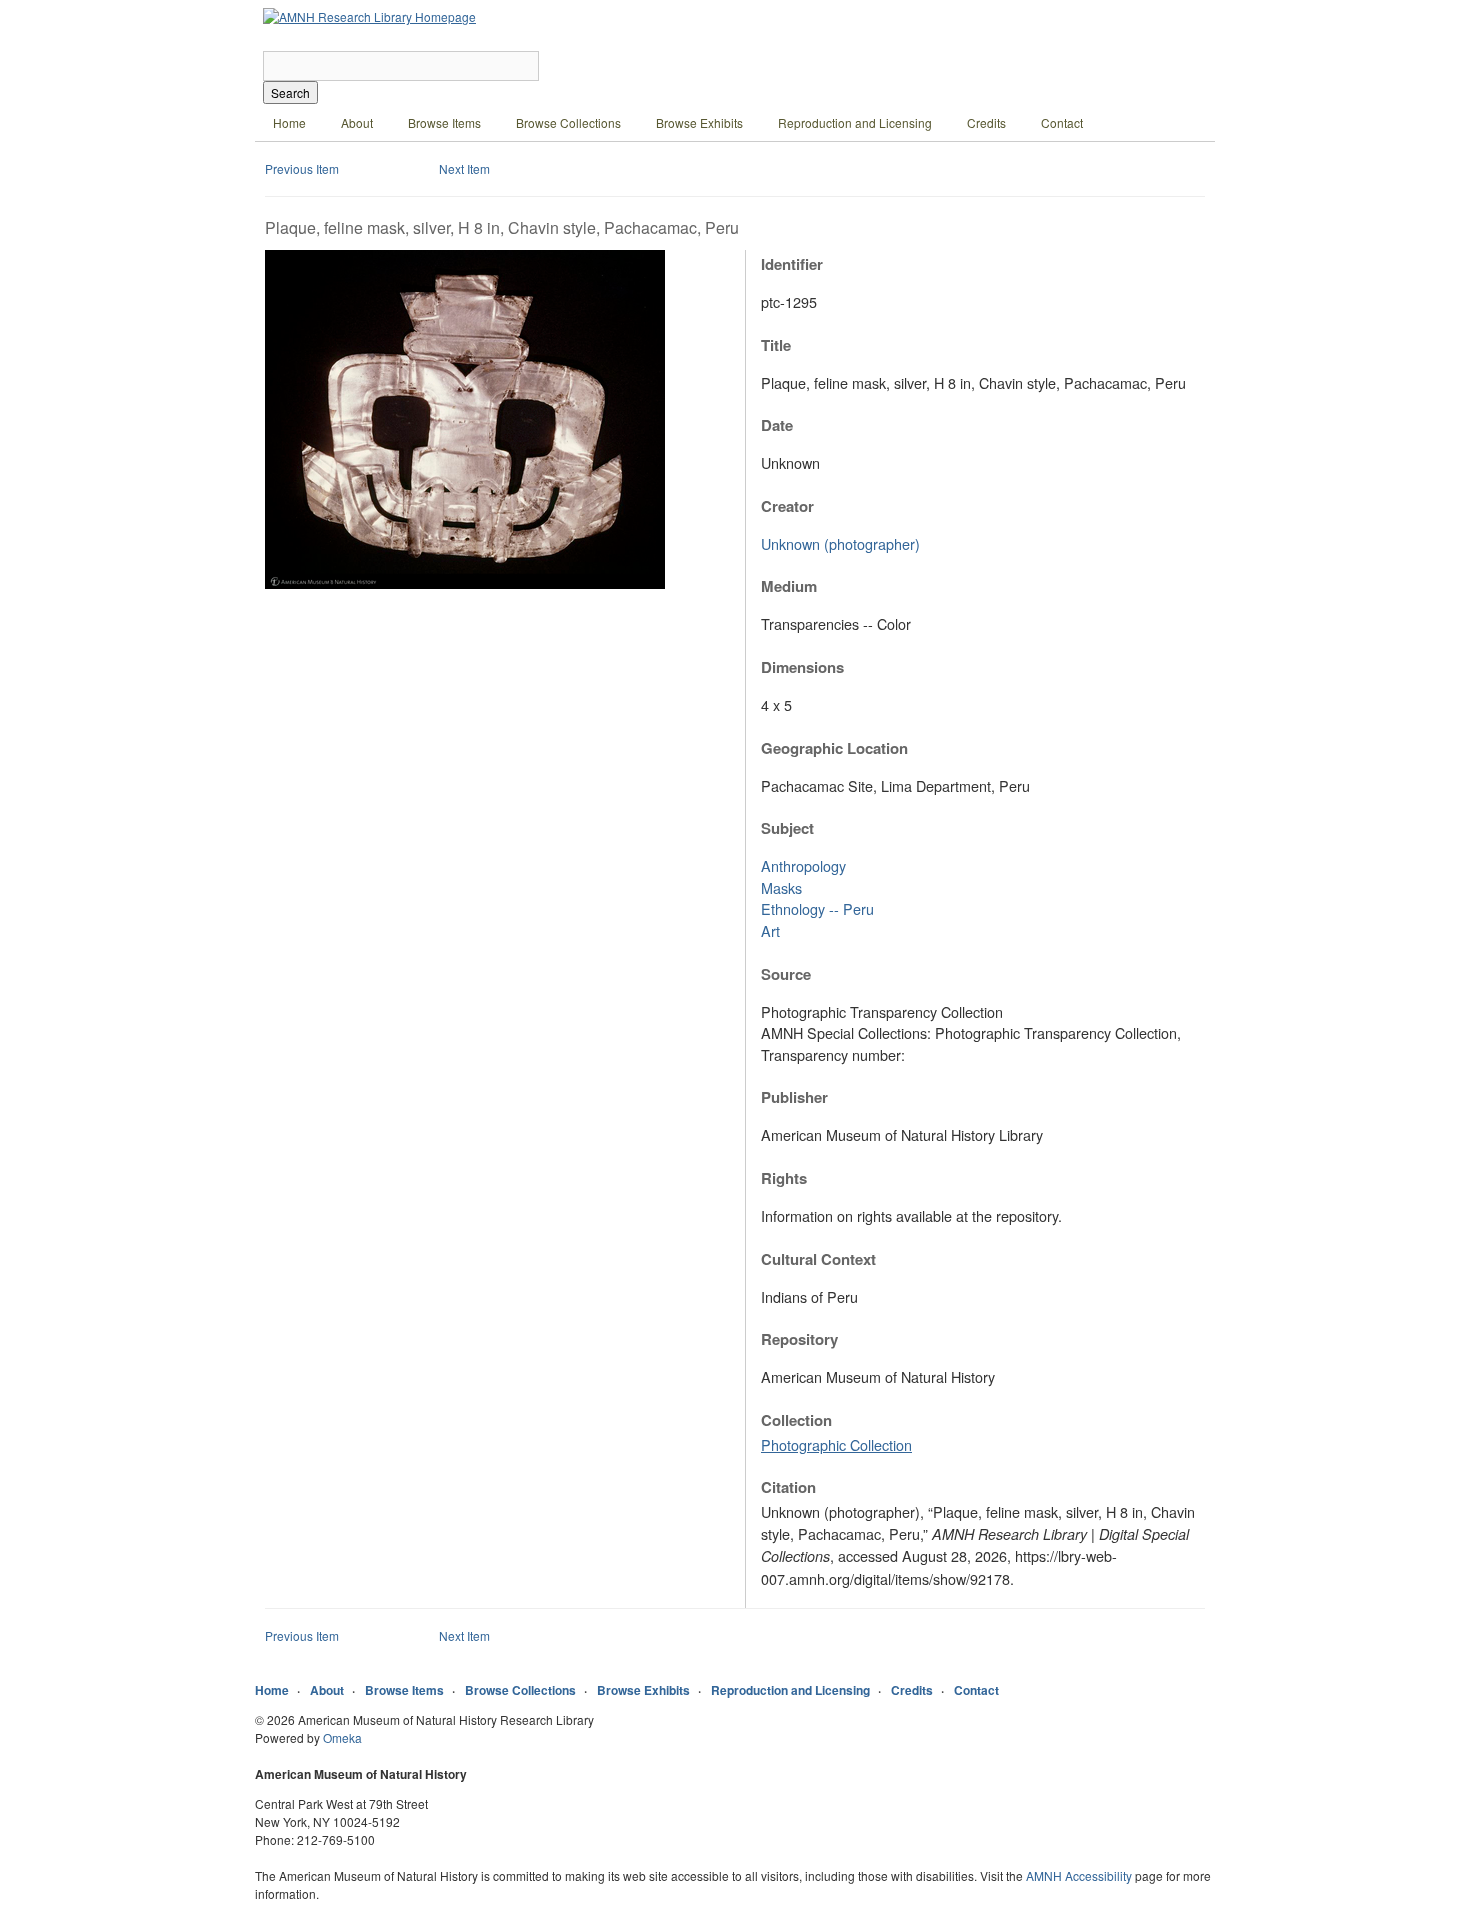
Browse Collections (568, 122)
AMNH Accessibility (1079, 1875)
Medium (789, 586)
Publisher (794, 1097)
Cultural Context (818, 1259)
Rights (784, 1178)
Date (777, 425)
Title (776, 345)
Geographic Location (834, 748)
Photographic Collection (836, 1444)
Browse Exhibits (699, 122)
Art (770, 930)
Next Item (464, 168)
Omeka (342, 1737)
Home (289, 122)
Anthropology (803, 865)
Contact (1062, 122)
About (357, 122)
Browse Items (444, 122)
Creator (787, 506)
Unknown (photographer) (840, 543)
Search (290, 92)
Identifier (792, 264)
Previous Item (302, 168)
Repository (799, 1339)
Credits (986, 122)
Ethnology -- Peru (817, 908)
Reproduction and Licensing (855, 122)
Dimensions (802, 667)
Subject (787, 828)
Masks (781, 887)
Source (786, 974)
